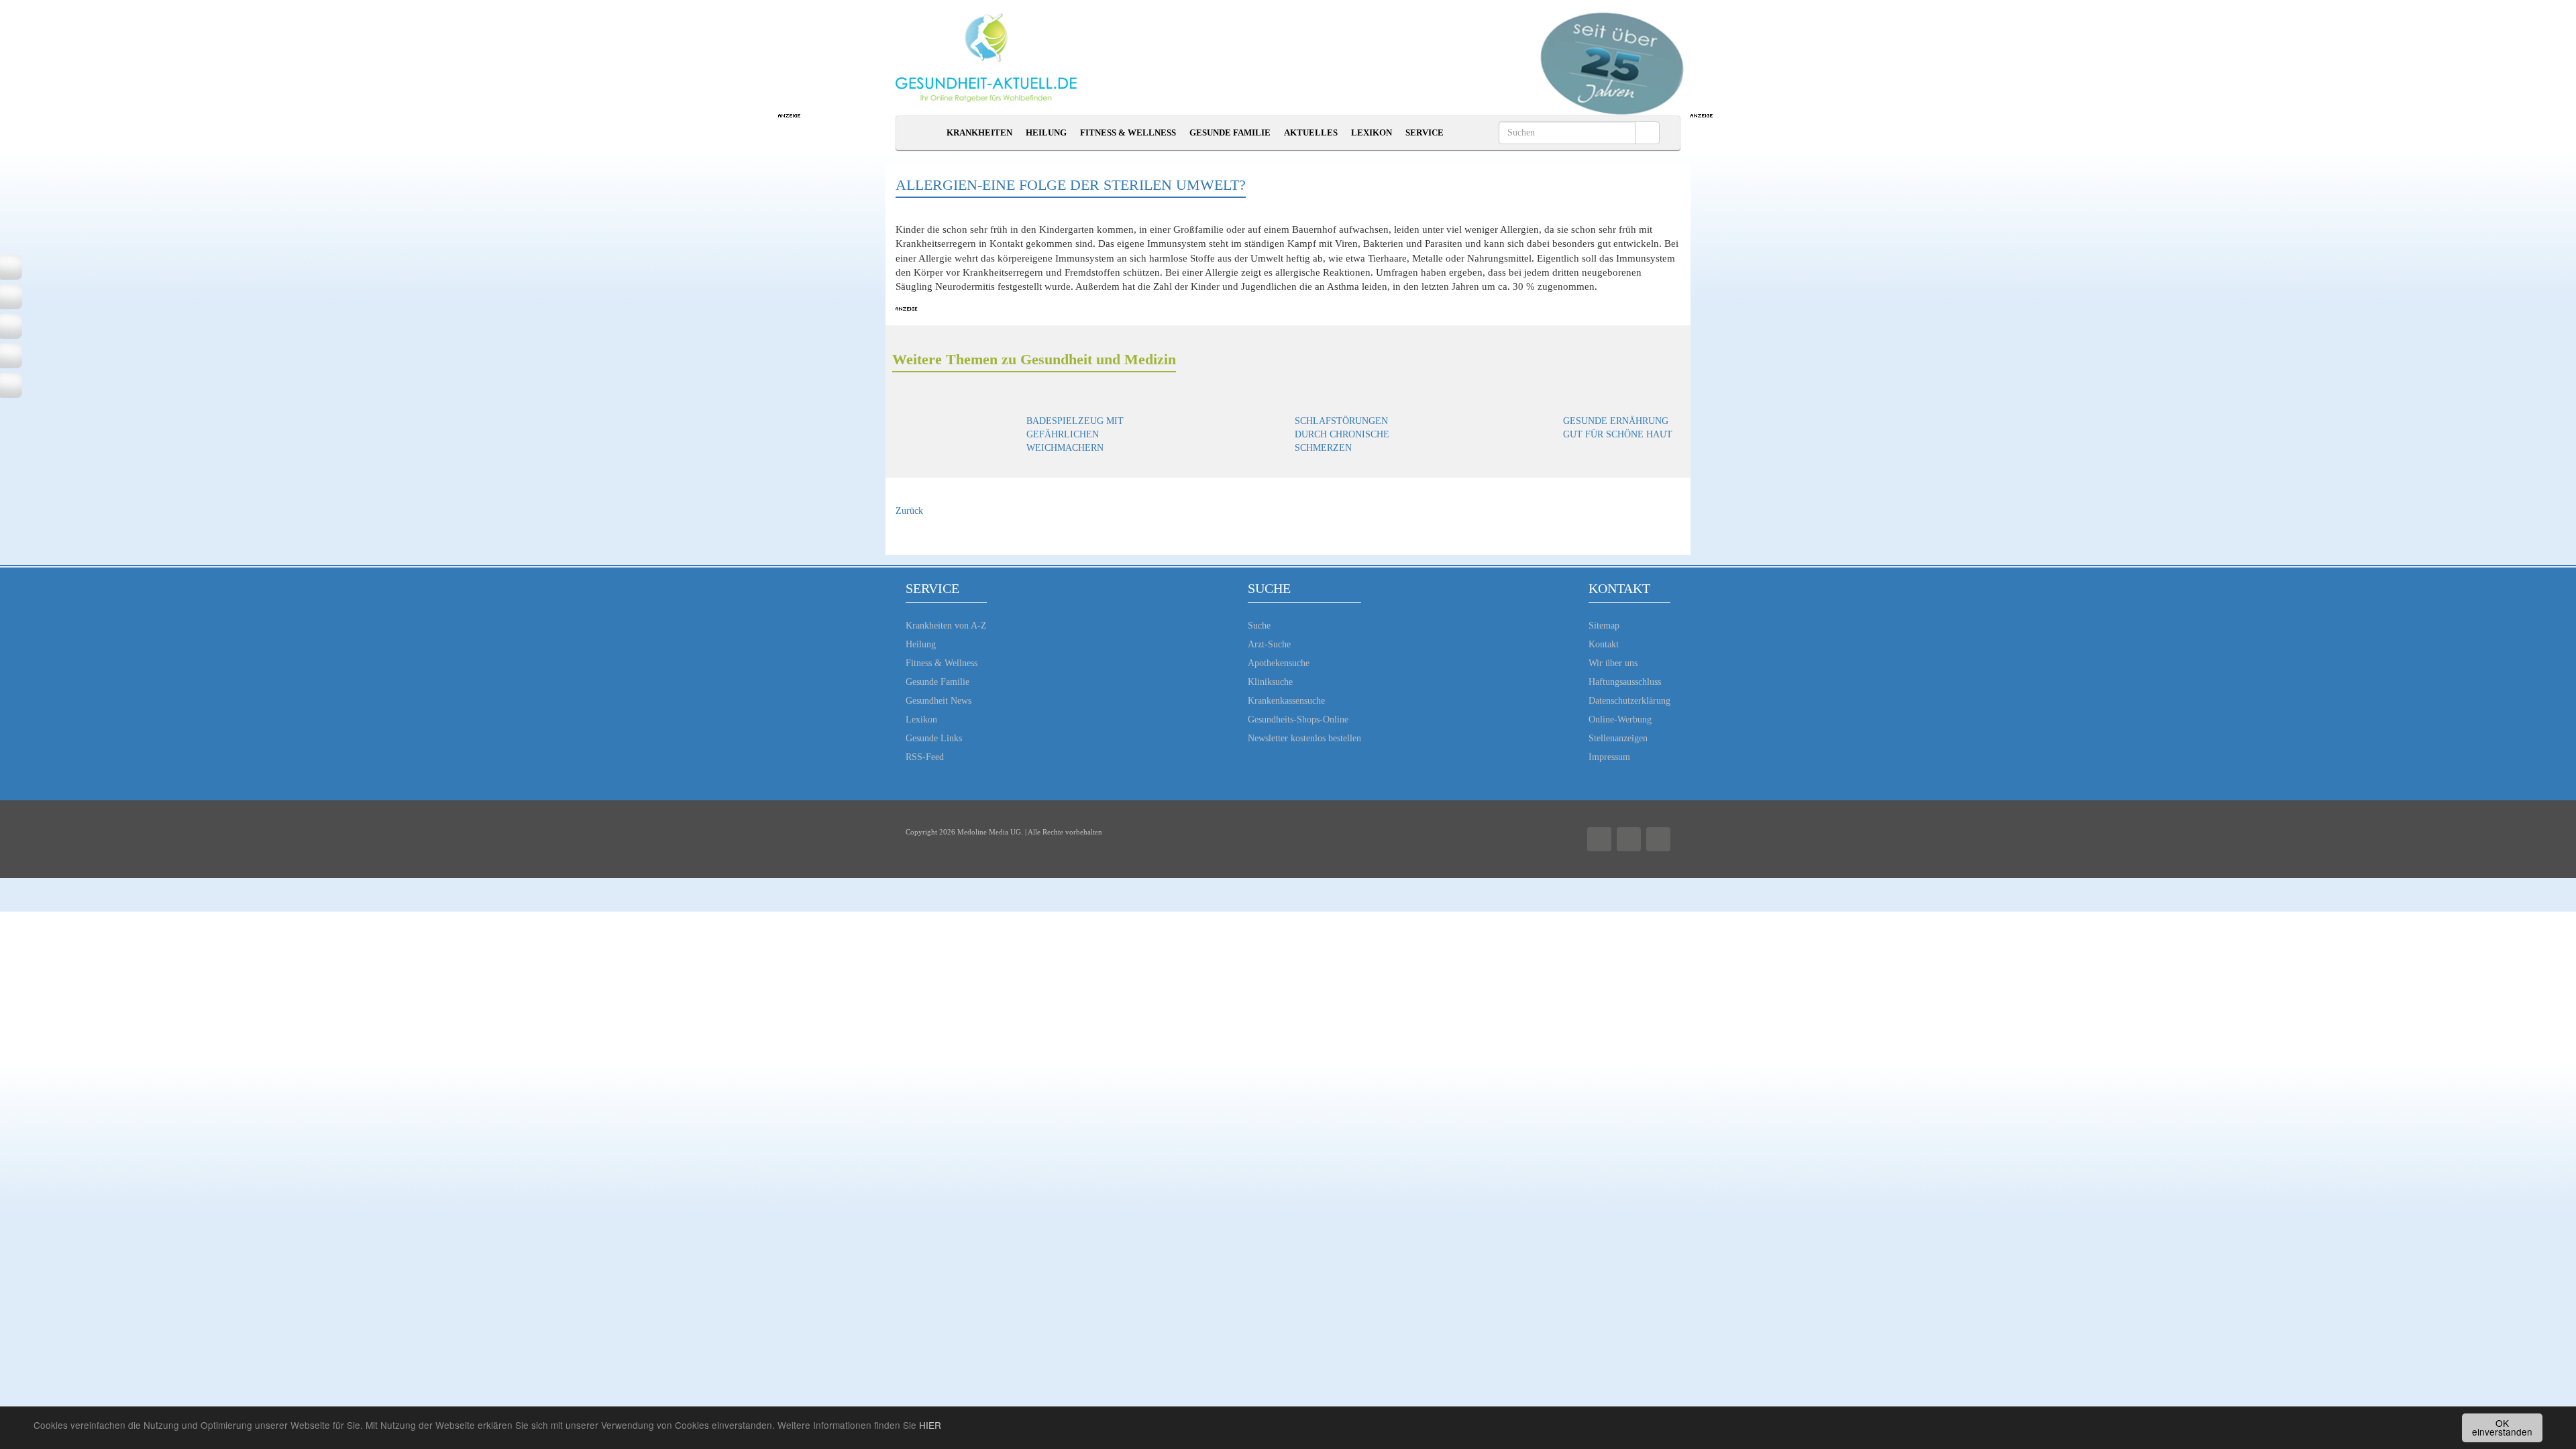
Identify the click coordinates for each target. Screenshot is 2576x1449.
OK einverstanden (2502, 1428)
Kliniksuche (1270, 682)
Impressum (1609, 757)
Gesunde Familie (1230, 132)
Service (1425, 132)
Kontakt (1604, 644)
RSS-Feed (925, 757)
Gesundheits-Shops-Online (1298, 719)
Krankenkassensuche (1286, 701)
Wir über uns (1613, 663)
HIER (930, 1425)
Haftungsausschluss (1625, 682)
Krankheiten (979, 132)
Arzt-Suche (1269, 644)
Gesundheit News (938, 701)
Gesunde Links (934, 738)
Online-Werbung (1620, 719)
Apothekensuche (1279, 663)
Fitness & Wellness (1128, 132)
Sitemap (1604, 626)
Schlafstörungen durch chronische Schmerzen (1342, 434)
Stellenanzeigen (1618, 738)
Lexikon (1372, 132)
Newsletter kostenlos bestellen (1304, 738)
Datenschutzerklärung (1629, 701)
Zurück (909, 511)
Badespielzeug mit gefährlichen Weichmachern (1075, 434)
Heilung (1046, 132)
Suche (1259, 626)
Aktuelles (1311, 132)
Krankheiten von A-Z (946, 626)
